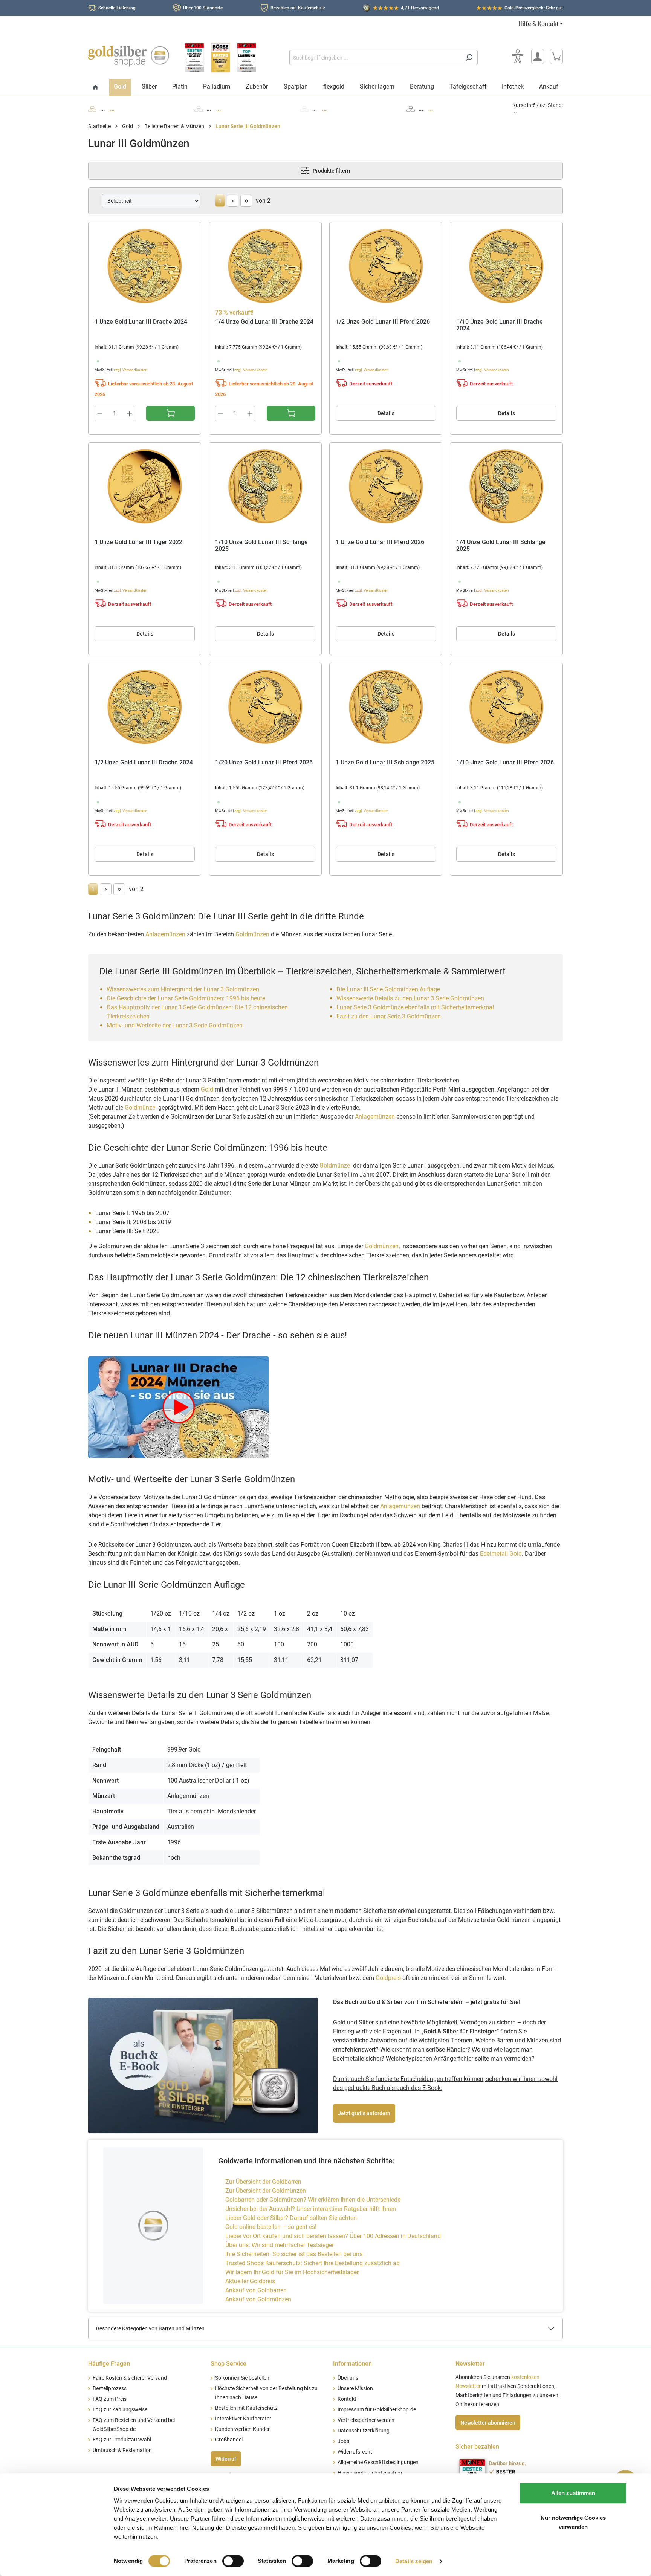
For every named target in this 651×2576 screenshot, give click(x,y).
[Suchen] (469, 58)
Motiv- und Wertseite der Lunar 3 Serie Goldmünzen (175, 1025)
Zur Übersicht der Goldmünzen (266, 2191)
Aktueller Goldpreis (250, 2281)
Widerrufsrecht (355, 2452)
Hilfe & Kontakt (538, 24)
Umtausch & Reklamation (122, 2450)
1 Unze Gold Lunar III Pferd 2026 (380, 542)
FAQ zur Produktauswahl (122, 2440)
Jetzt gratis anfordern (364, 2113)
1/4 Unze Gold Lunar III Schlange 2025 (501, 546)
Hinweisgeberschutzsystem (370, 2473)
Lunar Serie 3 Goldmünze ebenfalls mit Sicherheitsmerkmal (415, 1007)
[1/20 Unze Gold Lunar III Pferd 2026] (265, 707)
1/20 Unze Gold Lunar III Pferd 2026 (264, 763)
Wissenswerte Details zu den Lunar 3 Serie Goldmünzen (410, 998)
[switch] (233, 2561)
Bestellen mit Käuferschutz (246, 2408)
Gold (207, 1089)
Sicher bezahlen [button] (477, 2447)
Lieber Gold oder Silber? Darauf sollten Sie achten (291, 2218)
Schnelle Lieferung (117, 8)
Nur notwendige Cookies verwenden (573, 2522)
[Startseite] (96, 88)
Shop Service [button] (228, 2364)
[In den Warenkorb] (170, 413)
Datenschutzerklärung (364, 2431)
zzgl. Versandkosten (131, 370)
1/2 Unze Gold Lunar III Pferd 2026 (383, 322)
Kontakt (347, 2399)
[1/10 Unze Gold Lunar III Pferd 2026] (506, 707)
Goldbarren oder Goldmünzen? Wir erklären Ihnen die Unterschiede (313, 2200)
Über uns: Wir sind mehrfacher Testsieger (280, 2245)
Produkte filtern (331, 171)
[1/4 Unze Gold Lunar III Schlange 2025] (506, 486)
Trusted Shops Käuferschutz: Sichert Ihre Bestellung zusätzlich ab (313, 2263)
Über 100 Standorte (203, 8)
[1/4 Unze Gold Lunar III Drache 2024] (265, 266)
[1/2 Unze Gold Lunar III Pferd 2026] (386, 266)
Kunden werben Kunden (243, 2429)
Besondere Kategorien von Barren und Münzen (150, 2328)
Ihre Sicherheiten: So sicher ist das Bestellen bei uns (294, 2254)
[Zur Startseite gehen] (129, 56)
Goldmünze (141, 1108)
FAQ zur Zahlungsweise (120, 2410)
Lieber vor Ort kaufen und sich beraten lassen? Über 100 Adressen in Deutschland (333, 2236)
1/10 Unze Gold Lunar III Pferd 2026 (505, 763)
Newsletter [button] (470, 2364)
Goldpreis (388, 1978)
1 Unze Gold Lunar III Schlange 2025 (385, 763)
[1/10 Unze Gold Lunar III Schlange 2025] (265, 486)
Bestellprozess (110, 2389)
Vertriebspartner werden (366, 2420)
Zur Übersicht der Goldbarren (263, 2182)
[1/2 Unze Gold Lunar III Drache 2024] (145, 707)
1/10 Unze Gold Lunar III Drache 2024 (500, 325)
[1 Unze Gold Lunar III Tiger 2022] (145, 486)
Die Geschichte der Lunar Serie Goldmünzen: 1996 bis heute (186, 998)
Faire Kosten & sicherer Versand (130, 2378)
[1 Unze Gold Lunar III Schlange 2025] (386, 707)
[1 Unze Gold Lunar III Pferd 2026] (386, 486)
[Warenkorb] (556, 57)
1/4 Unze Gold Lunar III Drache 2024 (264, 322)
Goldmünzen (252, 934)
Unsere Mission (355, 2389)
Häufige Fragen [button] (109, 2364)
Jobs (343, 2441)
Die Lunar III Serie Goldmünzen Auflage (388, 989)
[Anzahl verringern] (100, 414)
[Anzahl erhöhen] (130, 414)
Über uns (348, 2378)
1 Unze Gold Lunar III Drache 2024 (141, 322)
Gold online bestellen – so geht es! (271, 2227)
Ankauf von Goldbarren (256, 2290)
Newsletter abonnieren (488, 2423)
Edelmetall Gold (501, 1554)
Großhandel (229, 2440)
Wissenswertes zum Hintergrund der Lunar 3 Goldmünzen (183, 989)
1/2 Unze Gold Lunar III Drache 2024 (144, 763)
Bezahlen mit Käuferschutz (298, 8)
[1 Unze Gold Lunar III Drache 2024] (145, 266)
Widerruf (226, 2459)
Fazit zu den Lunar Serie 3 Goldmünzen (389, 1016)
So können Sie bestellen (242, 2378)
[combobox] (375, 58)
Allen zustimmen (573, 2493)
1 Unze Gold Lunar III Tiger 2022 (138, 542)
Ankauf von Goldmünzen (258, 2299)
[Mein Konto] (538, 57)
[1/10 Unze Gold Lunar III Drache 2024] (506, 266)
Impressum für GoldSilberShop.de (377, 2410)
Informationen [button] (352, 2364)
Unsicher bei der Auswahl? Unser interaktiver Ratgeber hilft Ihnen (311, 2209)
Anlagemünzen (165, 934)
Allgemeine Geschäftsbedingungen (378, 2462)
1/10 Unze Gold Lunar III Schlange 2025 (261, 546)
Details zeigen (414, 2561)
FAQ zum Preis (110, 2399)
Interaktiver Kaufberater (243, 2419)
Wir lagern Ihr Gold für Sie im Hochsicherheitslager (292, 2272)
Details (386, 413)
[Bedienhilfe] (518, 57)
